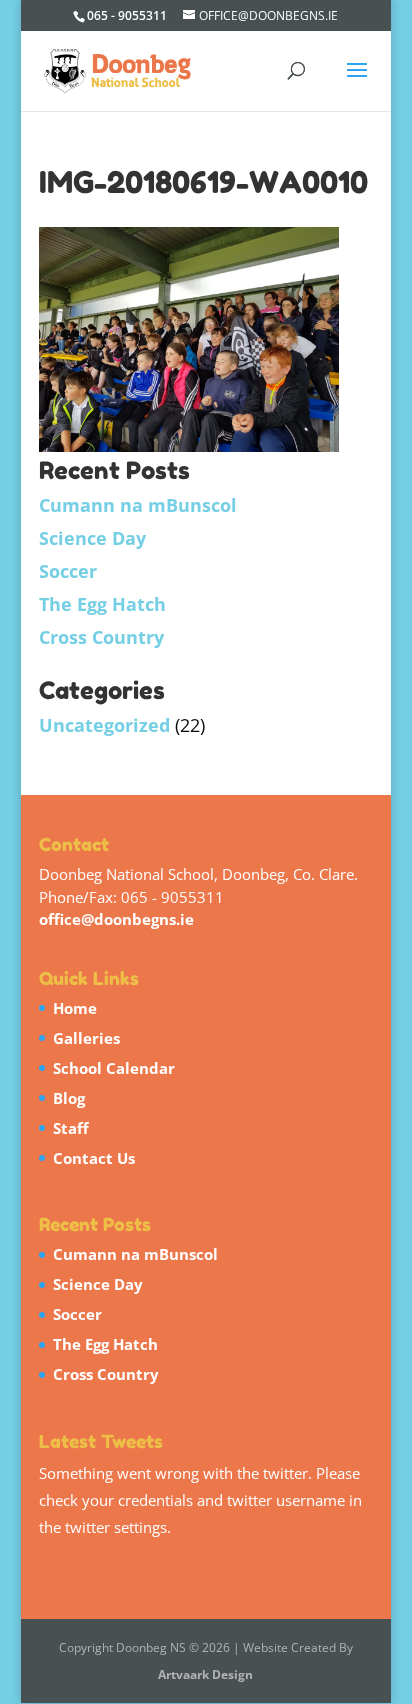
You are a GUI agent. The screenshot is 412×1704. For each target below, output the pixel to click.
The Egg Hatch (102, 604)
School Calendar (114, 1068)
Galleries (86, 1038)
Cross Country (101, 637)
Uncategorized (104, 725)
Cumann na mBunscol (138, 505)
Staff (71, 1128)
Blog (69, 1098)
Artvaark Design (205, 1674)
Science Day (92, 538)
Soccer (68, 571)
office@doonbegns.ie (116, 919)
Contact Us (94, 1158)
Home (75, 1008)
